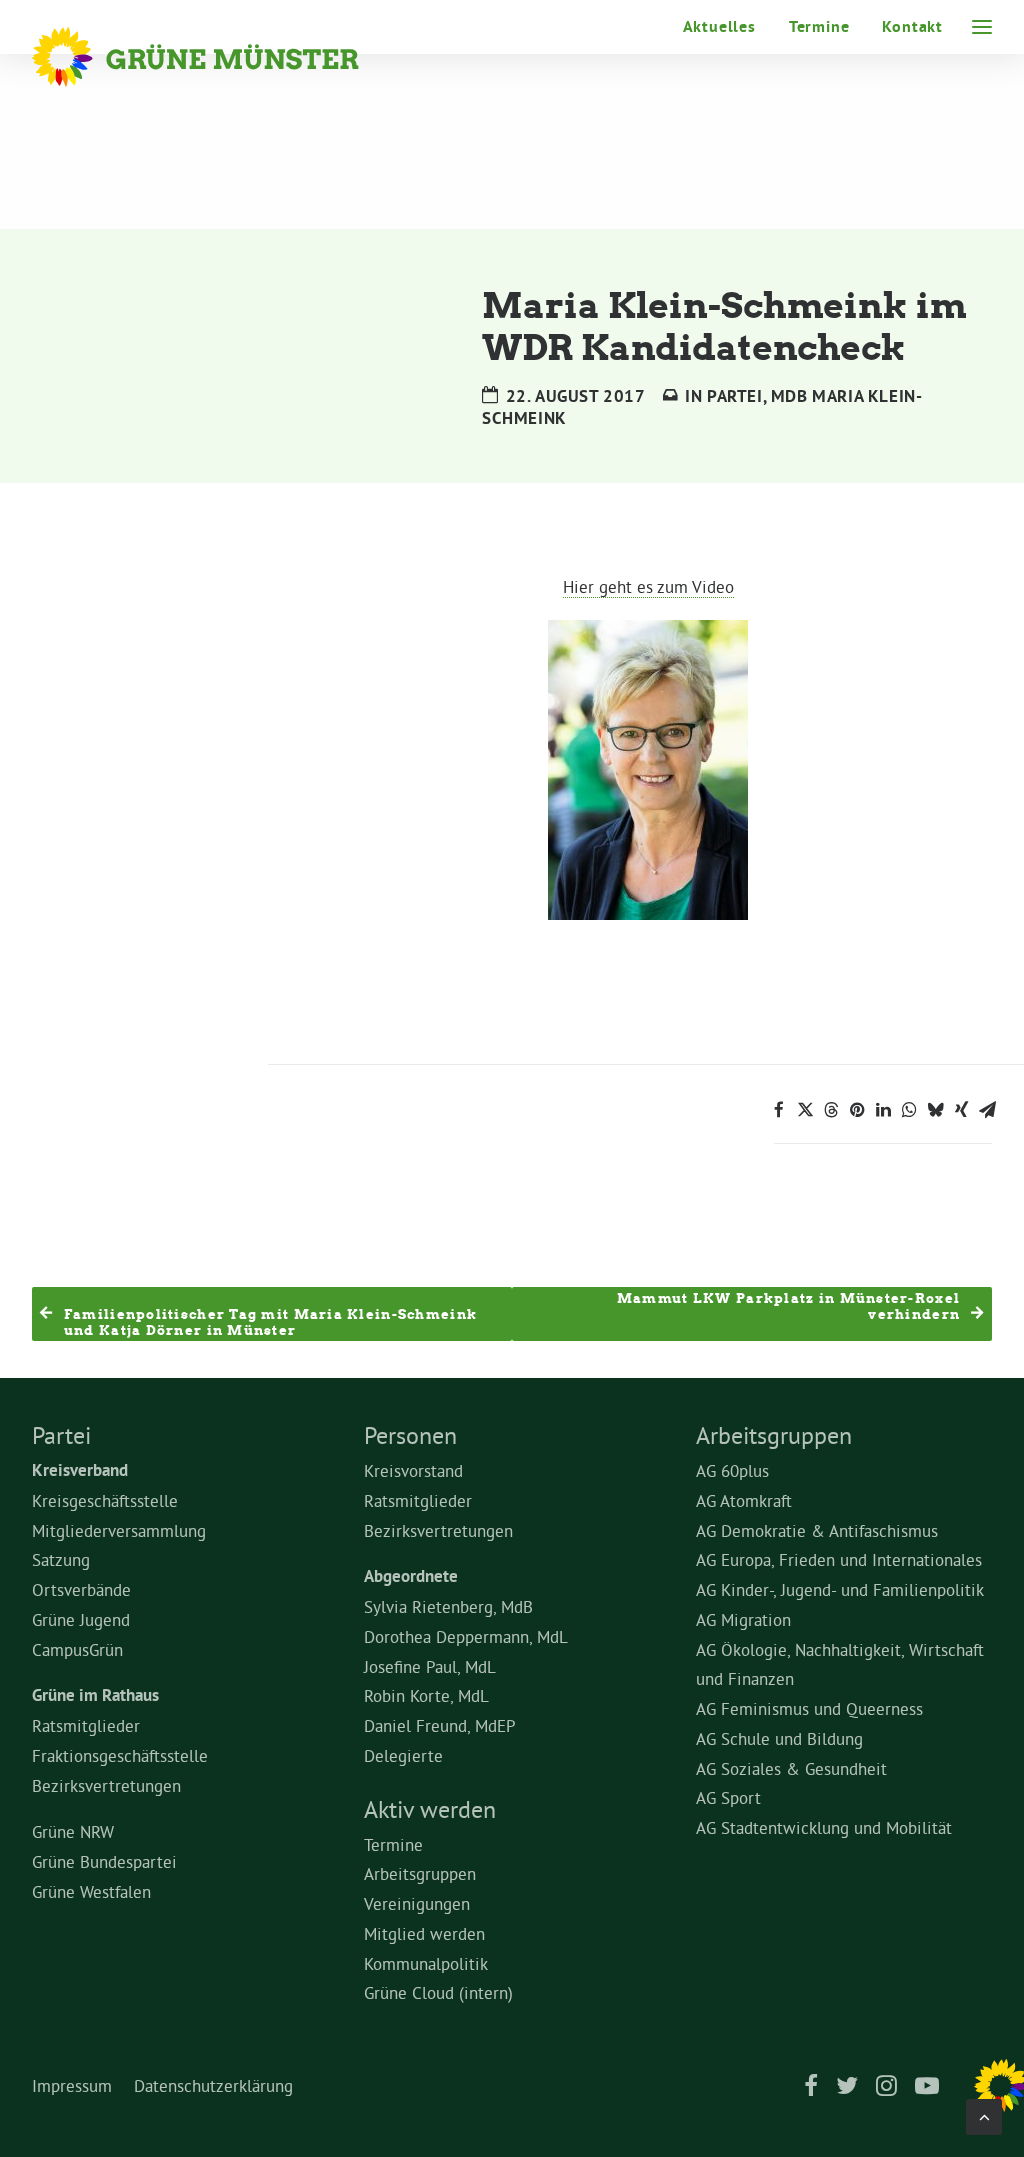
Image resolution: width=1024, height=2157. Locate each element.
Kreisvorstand (413, 1470)
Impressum (72, 2085)
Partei (735, 396)
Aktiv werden (430, 1809)
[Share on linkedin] (883, 1110)
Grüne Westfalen (91, 1891)
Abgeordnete (411, 1576)
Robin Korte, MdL (426, 1695)
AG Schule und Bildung (779, 1738)
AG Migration (743, 1619)
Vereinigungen (417, 1903)
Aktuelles (719, 26)
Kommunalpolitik (426, 1963)
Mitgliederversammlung (119, 1530)
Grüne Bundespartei (104, 1861)
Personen (410, 1435)
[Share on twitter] (805, 1110)
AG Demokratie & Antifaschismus (817, 1530)
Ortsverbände (81, 1589)
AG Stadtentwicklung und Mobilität (824, 1827)
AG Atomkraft (744, 1500)
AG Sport (728, 1797)
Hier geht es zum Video (648, 586)
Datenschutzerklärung (213, 2085)
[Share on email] (987, 1110)
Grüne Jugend (81, 1619)
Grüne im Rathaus (95, 1695)
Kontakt (912, 26)
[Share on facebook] (779, 1110)
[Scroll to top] (984, 2112)
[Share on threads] (831, 1110)
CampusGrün (77, 1649)
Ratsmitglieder (86, 1725)
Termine (819, 26)
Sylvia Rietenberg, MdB (448, 1606)
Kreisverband (80, 1470)
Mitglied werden (424, 1933)
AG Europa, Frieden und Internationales (839, 1559)
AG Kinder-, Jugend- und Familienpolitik (840, 1589)
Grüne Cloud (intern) (438, 1992)
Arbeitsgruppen (420, 1873)
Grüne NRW (73, 1831)
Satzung (61, 1559)
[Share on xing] (961, 1110)
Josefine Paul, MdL (430, 1666)
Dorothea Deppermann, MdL (466, 1636)
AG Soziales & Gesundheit (791, 1768)
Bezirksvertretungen (106, 1785)
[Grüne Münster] (222, 57)
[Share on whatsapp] (909, 1110)
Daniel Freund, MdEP (440, 1725)
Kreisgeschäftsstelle (105, 1500)
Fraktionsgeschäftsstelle (120, 1755)
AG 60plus (732, 1470)
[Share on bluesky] (935, 1110)
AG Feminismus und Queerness (809, 1708)
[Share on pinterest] (857, 1110)
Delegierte (403, 1755)
